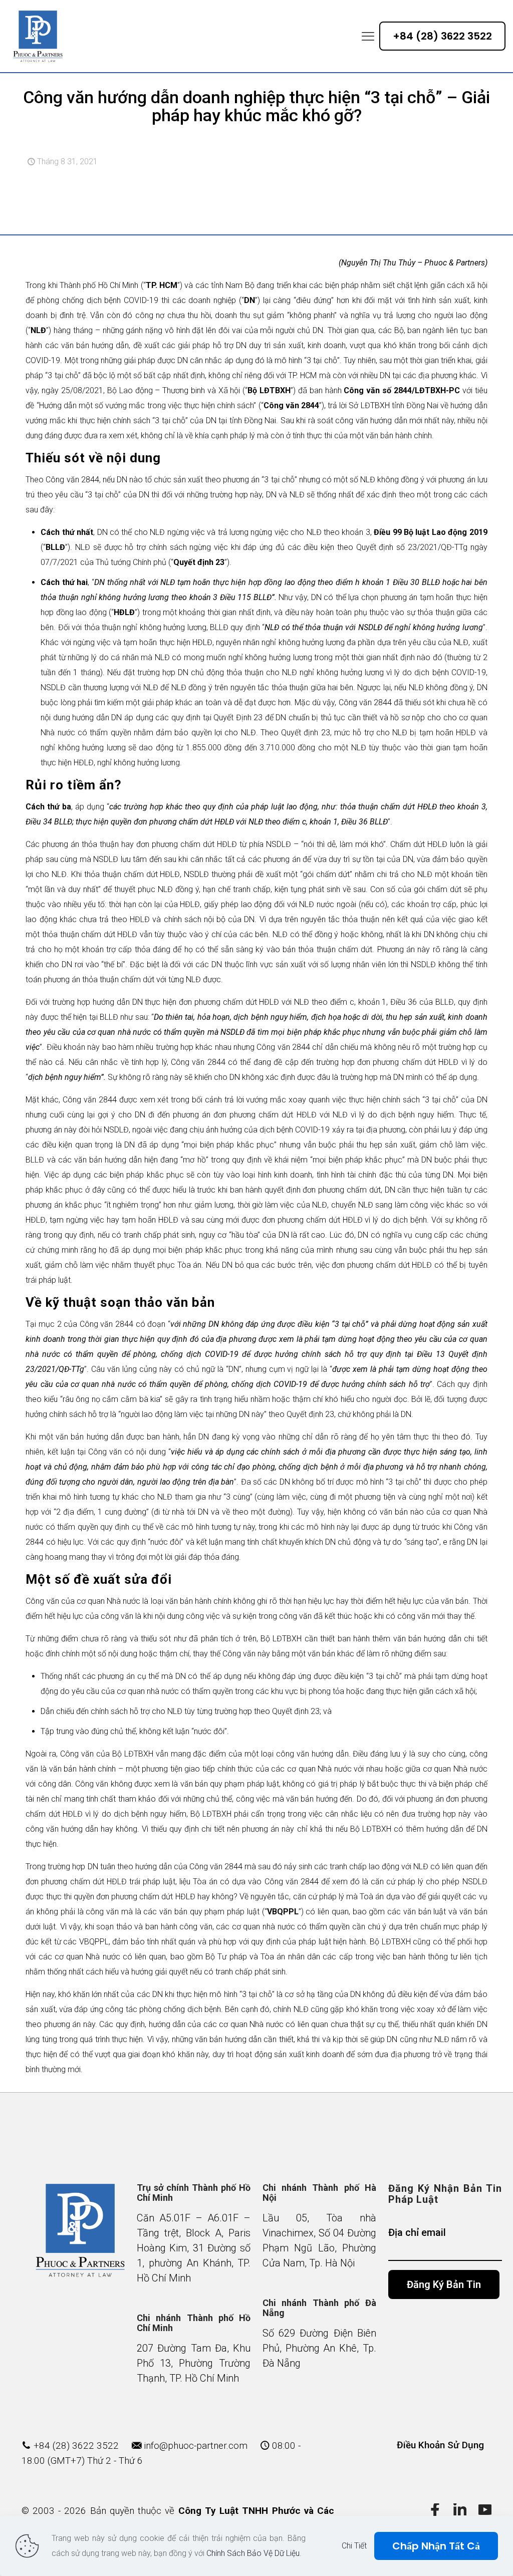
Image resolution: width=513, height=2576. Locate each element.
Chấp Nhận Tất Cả (436, 2546)
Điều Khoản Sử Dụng (440, 2445)
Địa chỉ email (417, 2232)
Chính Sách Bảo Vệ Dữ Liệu (253, 2553)
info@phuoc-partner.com (196, 2446)
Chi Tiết (354, 2546)
